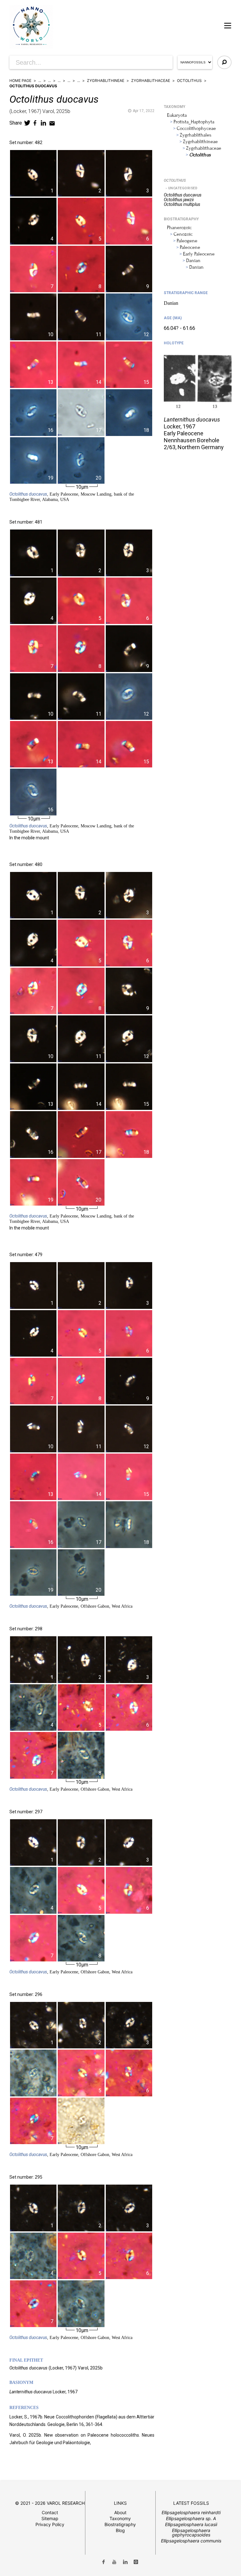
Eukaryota (177, 115)
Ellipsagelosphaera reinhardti (191, 2512)
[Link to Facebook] (104, 2562)
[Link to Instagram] (136, 2562)
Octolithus (189, 81)
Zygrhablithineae (106, 81)
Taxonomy (120, 2518)
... (40, 81)
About (120, 2512)
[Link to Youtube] (114, 2562)
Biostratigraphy (120, 2524)
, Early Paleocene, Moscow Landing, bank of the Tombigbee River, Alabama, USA (72, 497)
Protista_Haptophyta (194, 122)
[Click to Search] (224, 62)
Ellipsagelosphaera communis (191, 2541)
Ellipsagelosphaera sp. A (191, 2518)
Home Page (20, 81)
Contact (50, 2512)
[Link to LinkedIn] (125, 2562)
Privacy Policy (50, 2524)
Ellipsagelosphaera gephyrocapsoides (191, 2533)
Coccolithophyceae (196, 128)
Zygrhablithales (196, 135)
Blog (120, 2530)
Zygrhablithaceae (151, 81)
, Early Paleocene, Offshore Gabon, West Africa (71, 1606)
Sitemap (50, 2518)
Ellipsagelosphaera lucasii (191, 2524)
